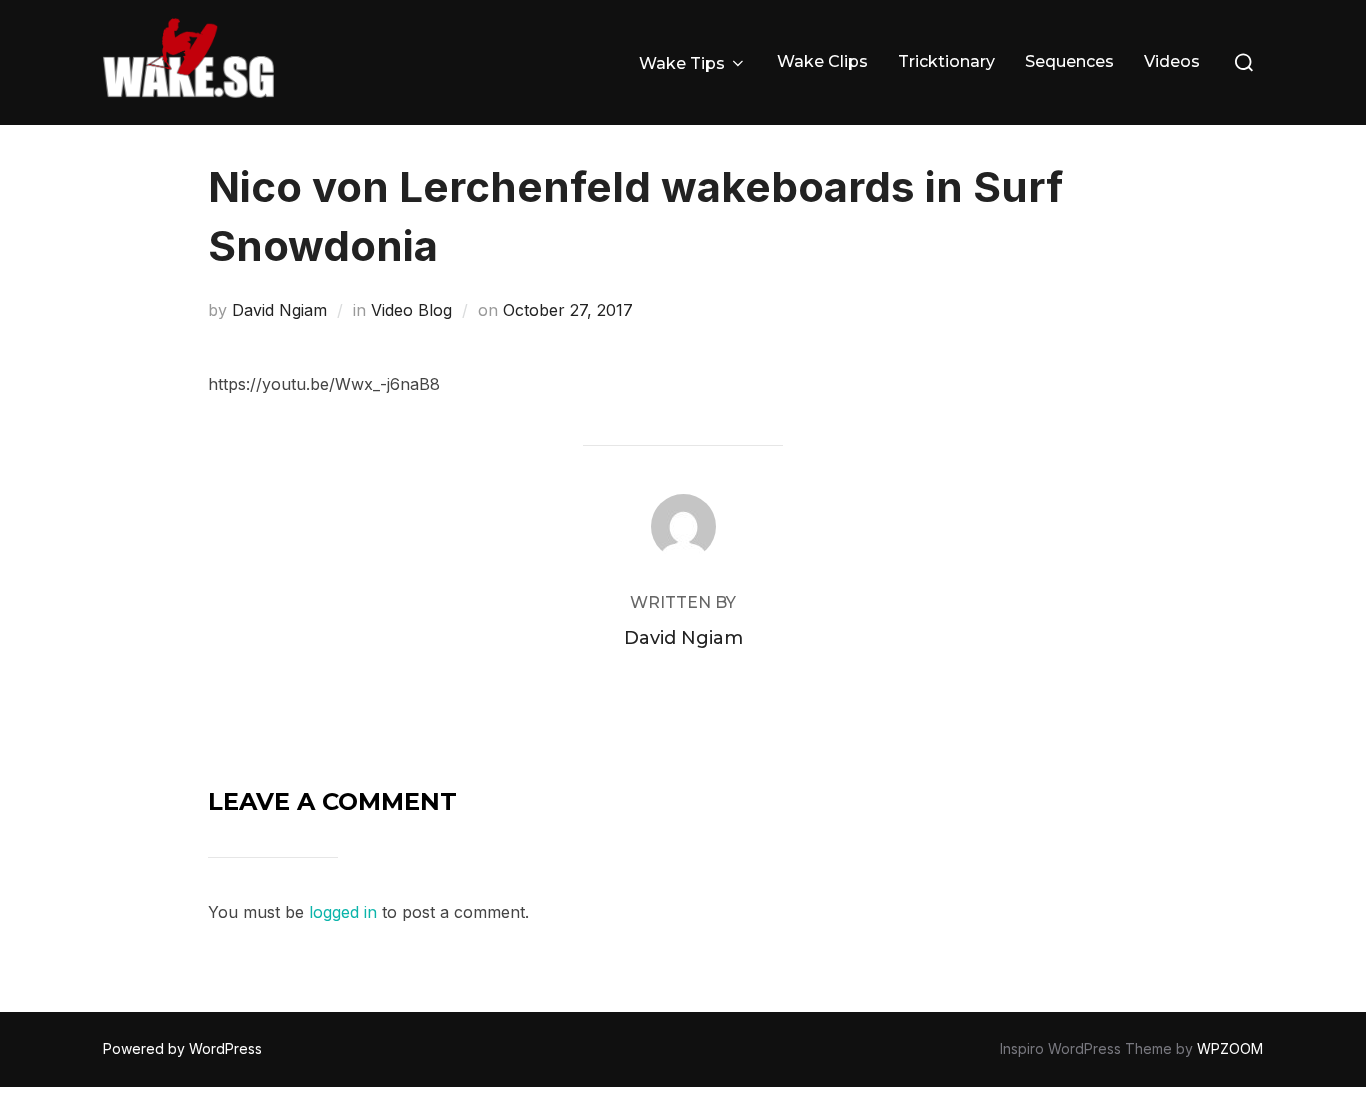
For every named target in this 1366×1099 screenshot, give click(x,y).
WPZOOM (1230, 1048)
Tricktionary (946, 61)
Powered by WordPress (182, 1048)
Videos (1172, 61)
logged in (343, 912)
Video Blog (411, 310)
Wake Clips (822, 61)
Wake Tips (682, 63)
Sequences (1069, 61)
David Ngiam (279, 310)
